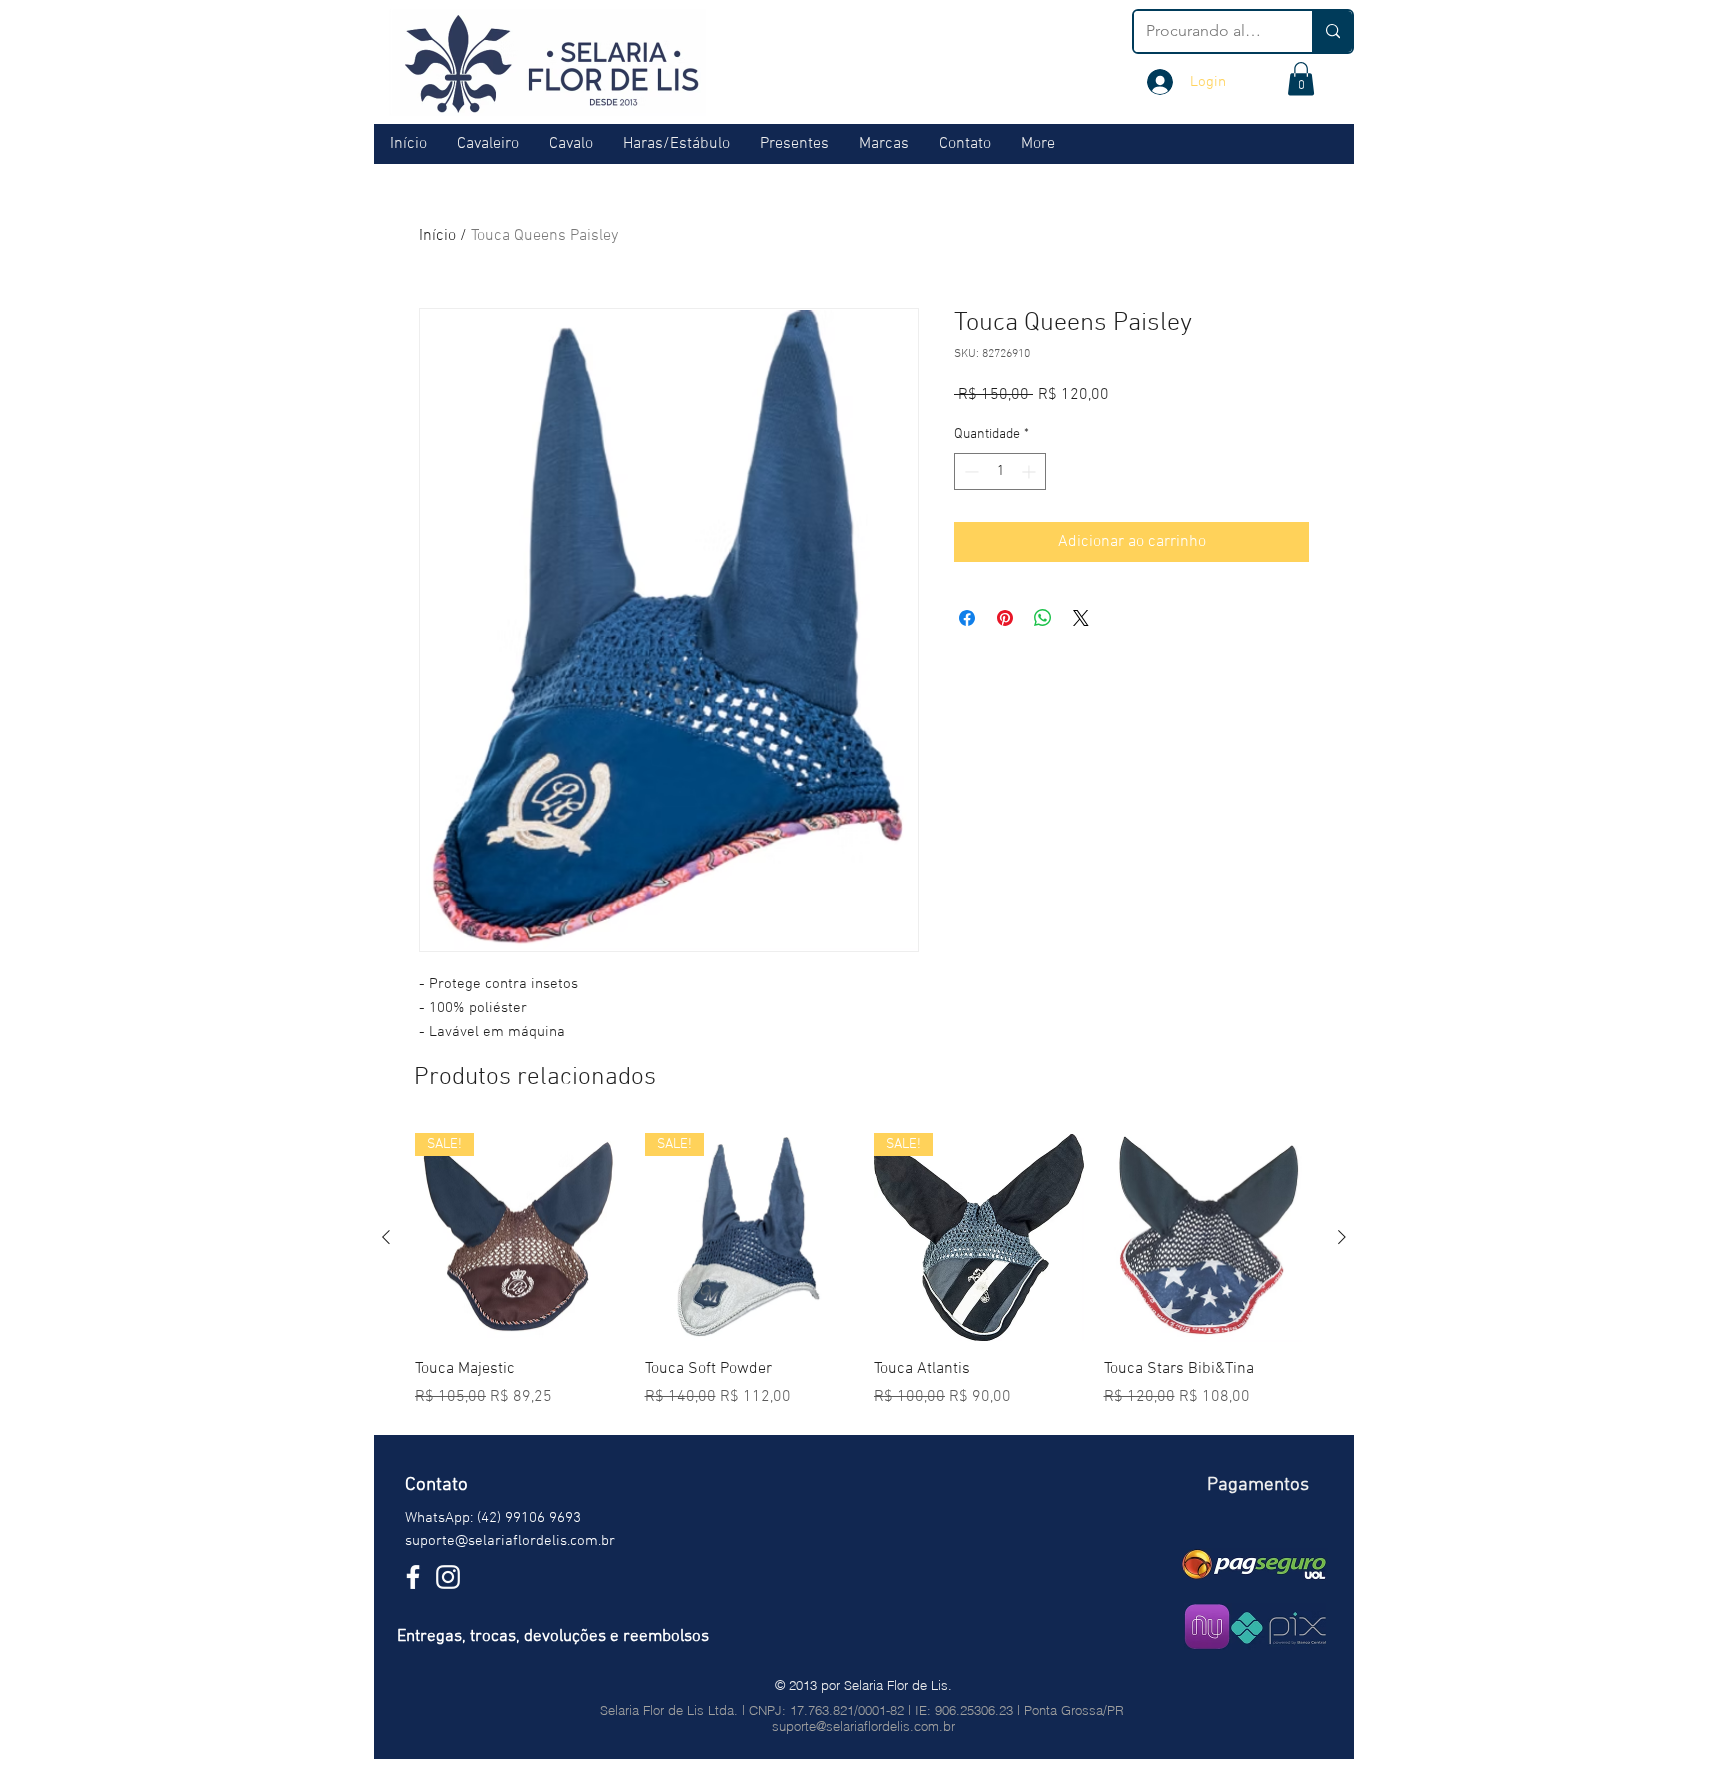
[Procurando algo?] (1332, 31)
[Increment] (1030, 471)
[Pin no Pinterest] (1005, 618)
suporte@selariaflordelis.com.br (510, 1541)
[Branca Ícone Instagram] (448, 1577)
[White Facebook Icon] (413, 1577)
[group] (864, 1271)
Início (437, 236)
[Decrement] (969, 471)
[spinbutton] (1000, 471)
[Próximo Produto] (1342, 1237)
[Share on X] (1081, 618)
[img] (1254, 1564)
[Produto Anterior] (386, 1237)
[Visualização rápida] (1209, 1238)
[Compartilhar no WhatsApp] (1043, 618)
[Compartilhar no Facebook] (967, 618)
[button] (1301, 78)
